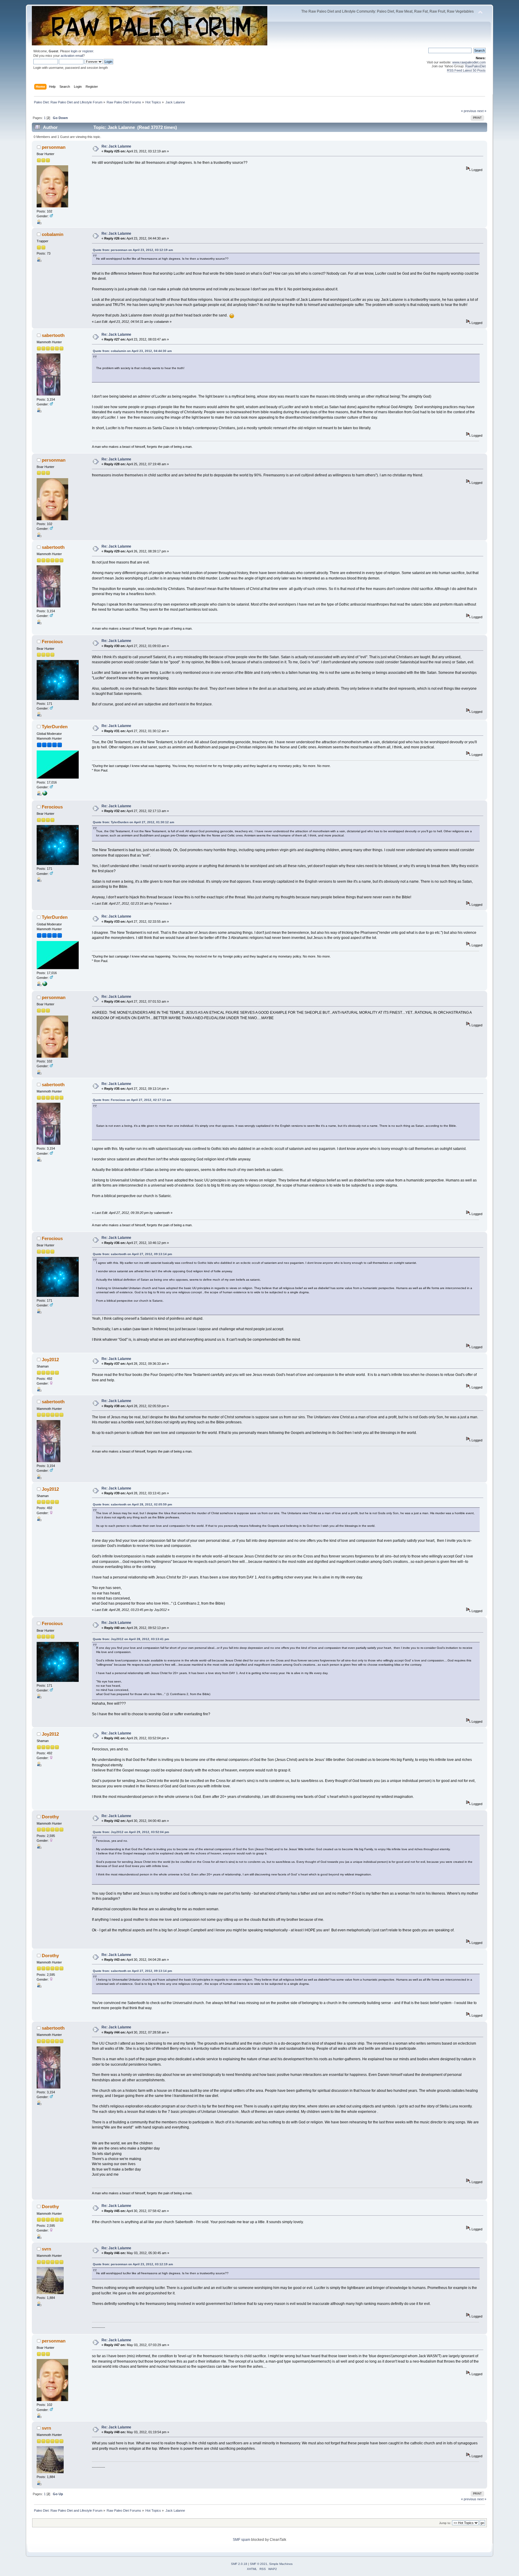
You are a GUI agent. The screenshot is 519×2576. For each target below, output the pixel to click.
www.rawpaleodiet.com (469, 62)
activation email (72, 56)
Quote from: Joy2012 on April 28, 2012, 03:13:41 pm (131, 1639)
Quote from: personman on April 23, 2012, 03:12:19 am (133, 250)
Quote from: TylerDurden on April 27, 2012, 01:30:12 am (134, 822)
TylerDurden (55, 727)
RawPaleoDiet (475, 66)
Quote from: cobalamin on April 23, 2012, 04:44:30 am (132, 351)
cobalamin (53, 234)
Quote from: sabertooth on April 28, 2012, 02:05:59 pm (132, 1504)
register (88, 51)
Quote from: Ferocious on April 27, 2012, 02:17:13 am (132, 1100)
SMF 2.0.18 (239, 2564)
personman (54, 147)
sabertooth (53, 335)
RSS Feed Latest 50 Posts (466, 70)
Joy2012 (50, 1360)
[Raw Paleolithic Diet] (45, 794)
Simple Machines (281, 2564)
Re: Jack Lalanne (116, 146)
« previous (469, 111)
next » (482, 111)
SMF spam (241, 2540)
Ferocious (52, 642)
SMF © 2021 (259, 2564)
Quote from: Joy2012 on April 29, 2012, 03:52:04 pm (131, 1832)
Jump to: (445, 2523)
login (74, 51)
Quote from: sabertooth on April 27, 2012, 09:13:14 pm (132, 1254)
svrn (46, 2249)
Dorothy (50, 1817)
